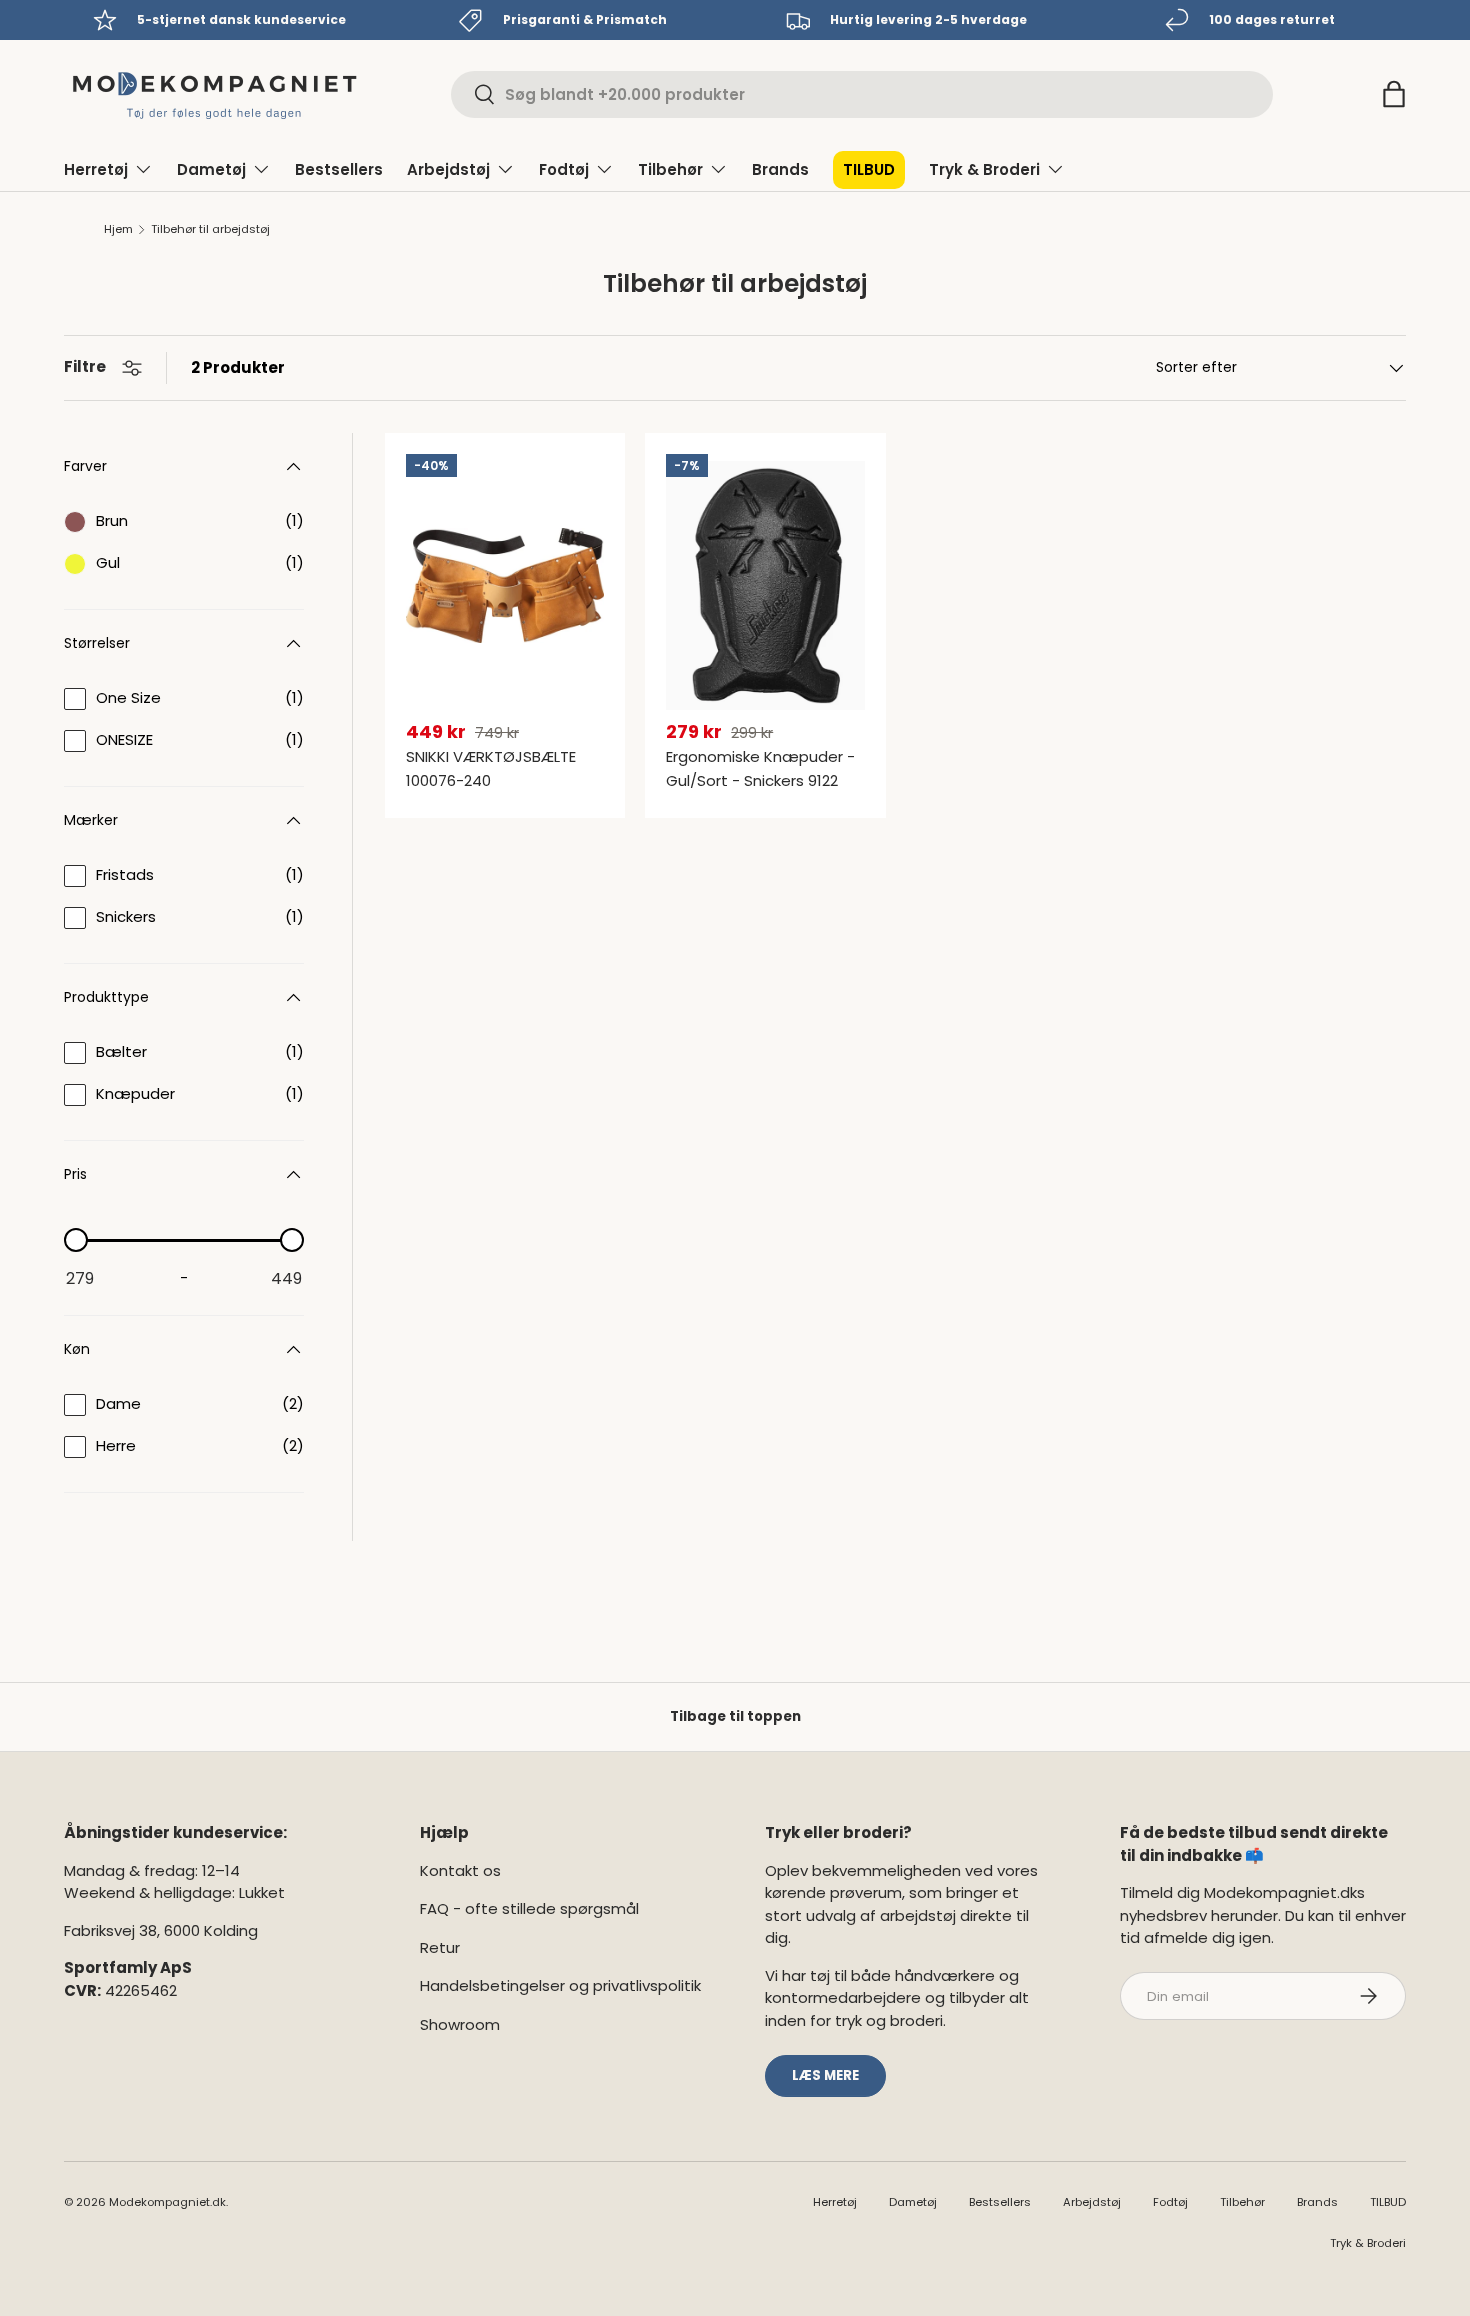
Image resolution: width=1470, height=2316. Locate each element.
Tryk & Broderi (984, 169)
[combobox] (862, 94)
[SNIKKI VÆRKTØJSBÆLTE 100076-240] (505, 586)
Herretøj (96, 169)
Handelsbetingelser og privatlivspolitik (560, 1985)
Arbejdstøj (448, 169)
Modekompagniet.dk (167, 2202)
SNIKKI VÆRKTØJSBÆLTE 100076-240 (491, 768)
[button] (1394, 94)
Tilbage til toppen (735, 1716)
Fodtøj (564, 169)
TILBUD (869, 169)
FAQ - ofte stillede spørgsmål (529, 1908)
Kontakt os (460, 1870)
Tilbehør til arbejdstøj (210, 229)
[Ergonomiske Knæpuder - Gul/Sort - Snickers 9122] (765, 586)
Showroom (460, 2024)
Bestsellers (339, 169)
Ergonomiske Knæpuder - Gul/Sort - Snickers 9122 (760, 768)
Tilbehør (670, 169)
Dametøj (211, 169)
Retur (440, 1947)
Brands (780, 169)
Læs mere (825, 2075)
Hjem (118, 229)
